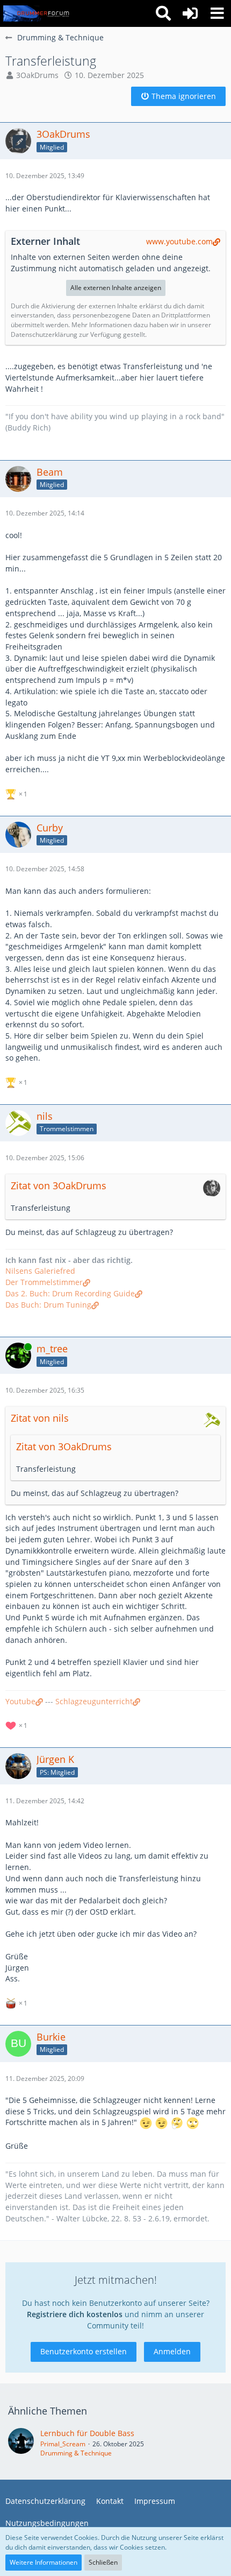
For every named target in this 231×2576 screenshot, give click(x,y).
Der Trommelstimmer (44, 1282)
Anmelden (172, 2351)
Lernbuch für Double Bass (87, 2433)
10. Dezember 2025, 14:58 (45, 869)
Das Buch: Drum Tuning (48, 1305)
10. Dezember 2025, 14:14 (45, 513)
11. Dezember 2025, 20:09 (45, 2079)
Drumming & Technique (76, 2453)
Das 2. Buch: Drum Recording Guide (70, 1293)
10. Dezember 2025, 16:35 (45, 1390)
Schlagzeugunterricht (94, 1701)
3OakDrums (37, 75)
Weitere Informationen (44, 2562)
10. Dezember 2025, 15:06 (45, 1158)
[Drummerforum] (37, 13)
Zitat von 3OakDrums (59, 1185)
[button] (217, 13)
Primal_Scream (63, 2444)
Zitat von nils (40, 1418)
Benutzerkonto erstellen (84, 2351)
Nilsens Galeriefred (40, 1271)
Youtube (20, 1701)
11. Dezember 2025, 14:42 (45, 1801)
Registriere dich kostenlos (75, 2314)
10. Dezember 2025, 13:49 (45, 176)
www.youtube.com (179, 241)
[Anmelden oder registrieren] (190, 13)
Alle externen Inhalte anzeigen (116, 288)
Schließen (103, 2562)
